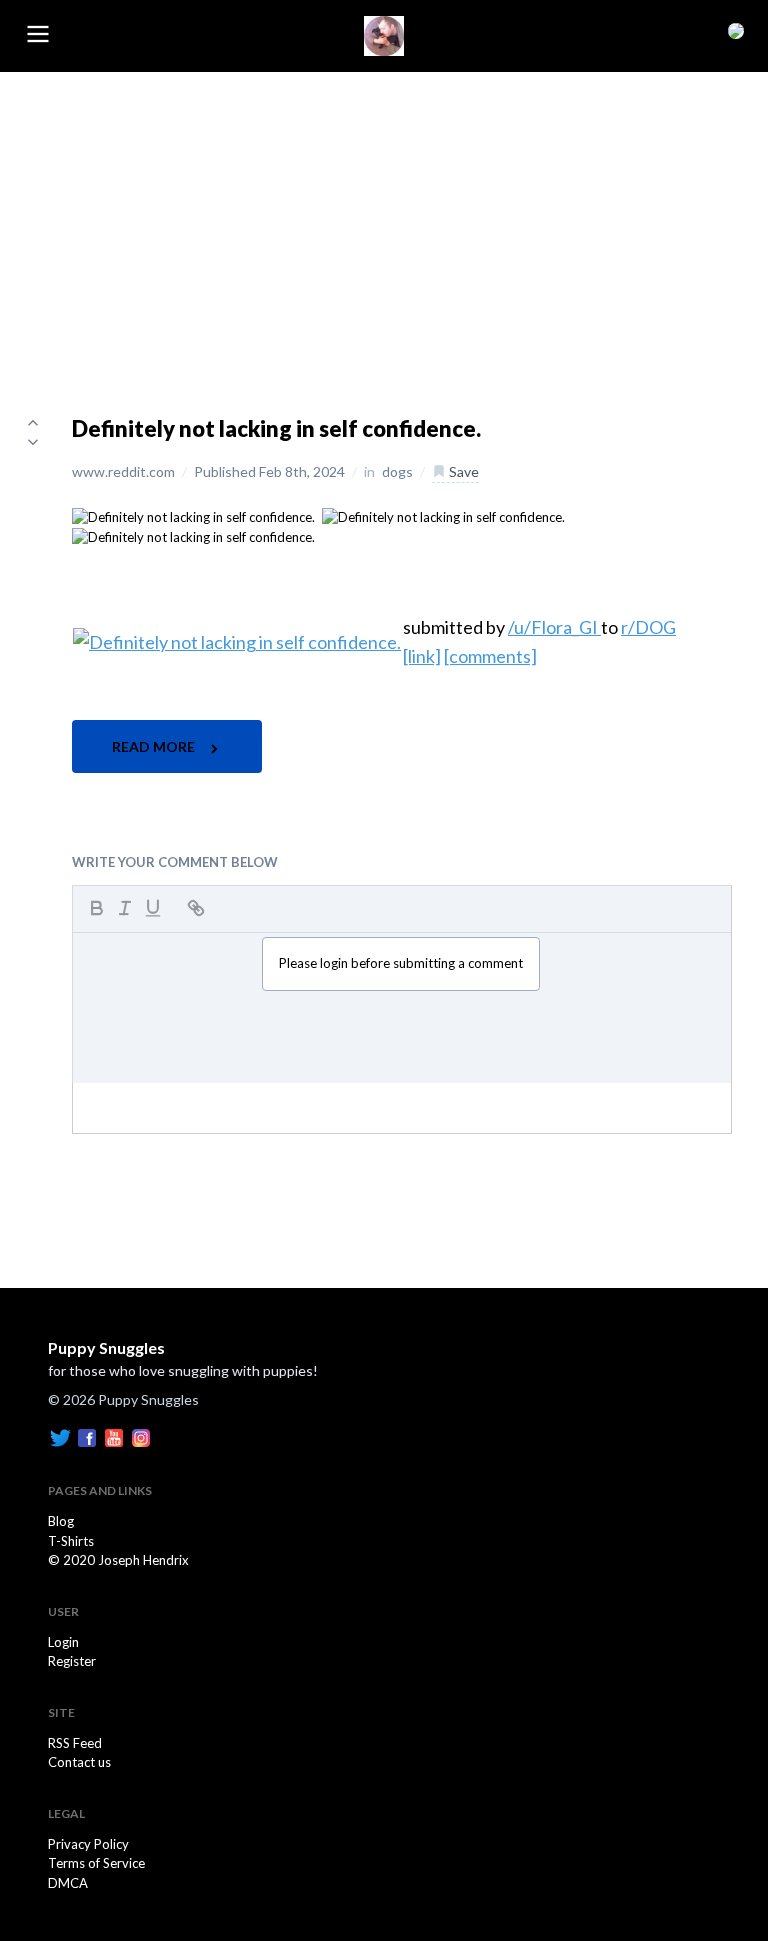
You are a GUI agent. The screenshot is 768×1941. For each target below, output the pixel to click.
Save (462, 471)
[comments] (490, 656)
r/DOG (648, 627)
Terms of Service (96, 1863)
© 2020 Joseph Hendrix (118, 1560)
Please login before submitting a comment (401, 963)
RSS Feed (75, 1743)
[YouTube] (114, 1437)
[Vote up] (33, 422)
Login (63, 1642)
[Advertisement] (384, 222)
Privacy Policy (88, 1844)
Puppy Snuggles (106, 1347)
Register (72, 1661)
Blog (61, 1521)
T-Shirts (71, 1541)
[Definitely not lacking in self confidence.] (193, 516)
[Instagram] (141, 1437)
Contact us (79, 1762)
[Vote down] (33, 442)
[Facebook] (87, 1437)
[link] (422, 656)
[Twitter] (60, 1437)
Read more (155, 746)
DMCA (68, 1883)
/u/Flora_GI (554, 627)
